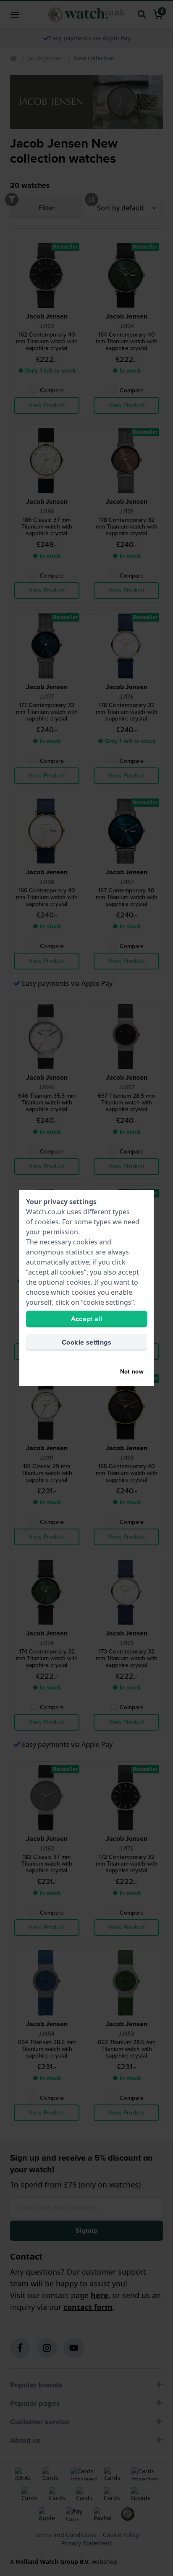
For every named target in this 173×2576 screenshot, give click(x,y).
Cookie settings (86, 1342)
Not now (132, 1372)
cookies (47, 1222)
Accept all (87, 1319)
